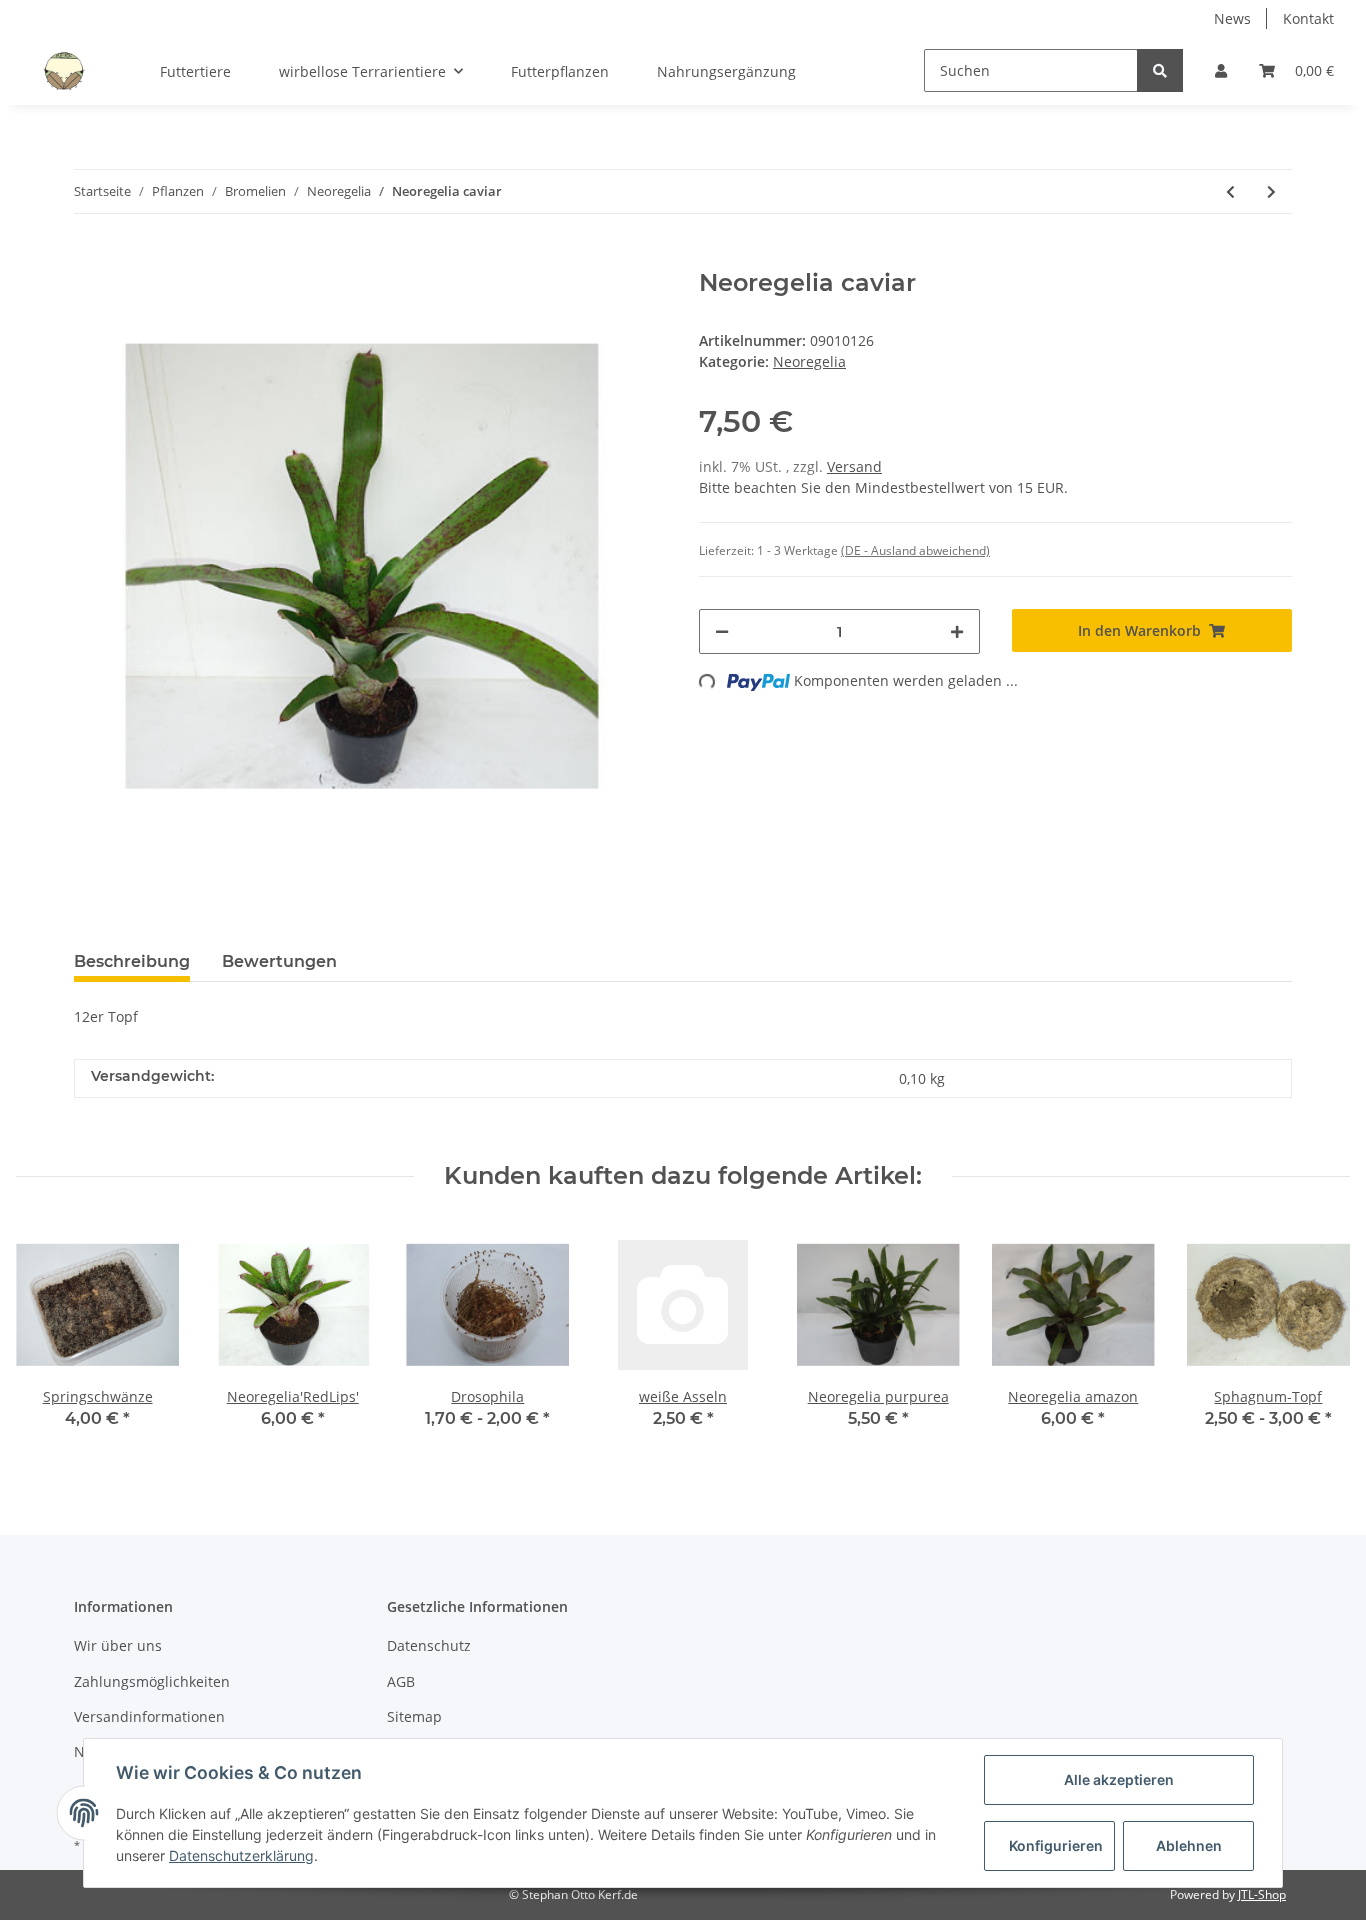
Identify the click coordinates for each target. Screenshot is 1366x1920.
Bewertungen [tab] (279, 961)
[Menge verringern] (722, 631)
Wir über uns (118, 1645)
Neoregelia (809, 361)
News (1232, 18)
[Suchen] (1160, 70)
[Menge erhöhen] (957, 631)
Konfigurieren (1056, 1845)
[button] (1221, 70)
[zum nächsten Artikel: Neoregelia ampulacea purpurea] (1271, 191)
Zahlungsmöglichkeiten (152, 1681)
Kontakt (1308, 18)
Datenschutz (429, 1645)
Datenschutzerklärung (241, 1855)
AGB (401, 1681)
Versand (854, 466)
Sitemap (414, 1716)
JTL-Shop (1262, 1894)
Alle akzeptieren (1119, 1779)
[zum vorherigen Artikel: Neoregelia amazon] (1230, 191)
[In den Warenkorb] (90, 258)
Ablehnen (1189, 1845)
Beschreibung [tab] (132, 961)
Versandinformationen (149, 1716)
